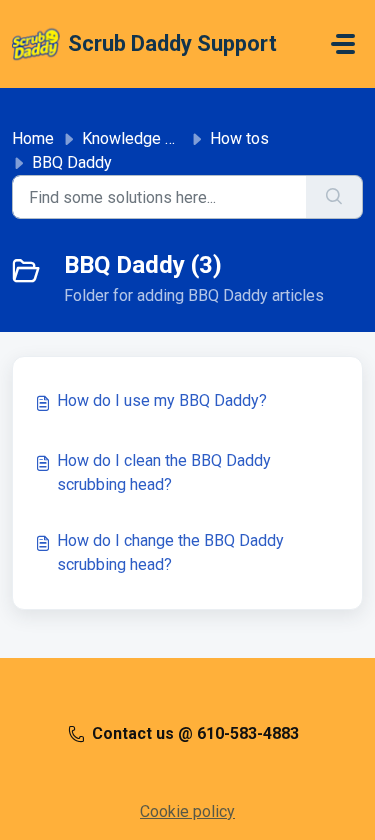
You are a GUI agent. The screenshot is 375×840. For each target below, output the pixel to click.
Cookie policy (187, 811)
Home (33, 138)
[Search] (334, 197)
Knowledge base (141, 138)
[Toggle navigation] (343, 44)
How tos (239, 138)
